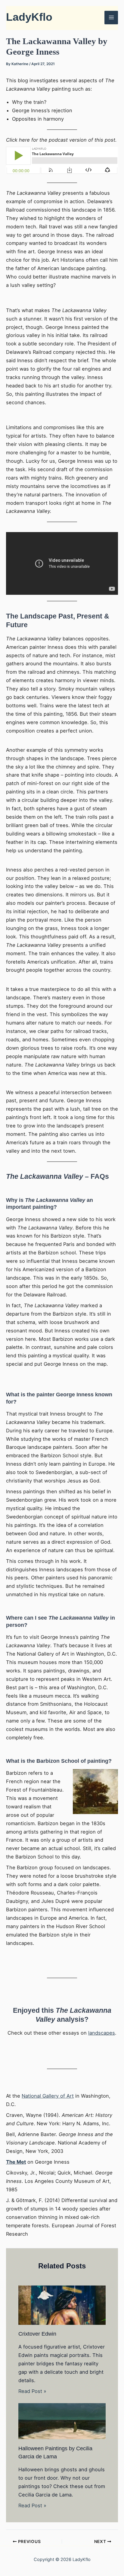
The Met (16, 2162)
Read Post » (32, 2391)
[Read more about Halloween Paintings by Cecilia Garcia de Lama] (62, 2421)
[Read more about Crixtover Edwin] (62, 2305)
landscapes (102, 2033)
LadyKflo (29, 17)
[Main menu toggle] (111, 18)
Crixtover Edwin (37, 2334)
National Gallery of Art (48, 2096)
